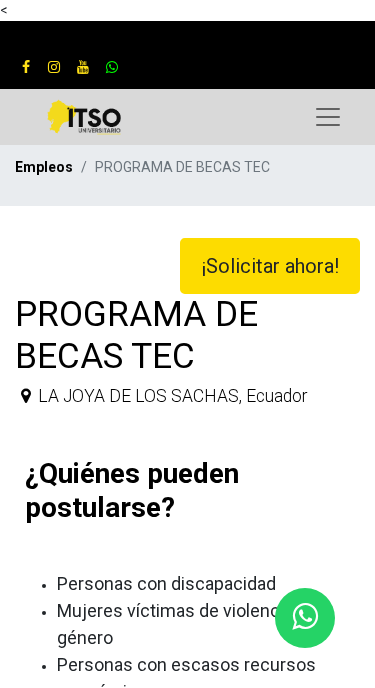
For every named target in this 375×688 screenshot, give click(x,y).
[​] (26, 67)
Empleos (44, 167)
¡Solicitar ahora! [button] (270, 266)
